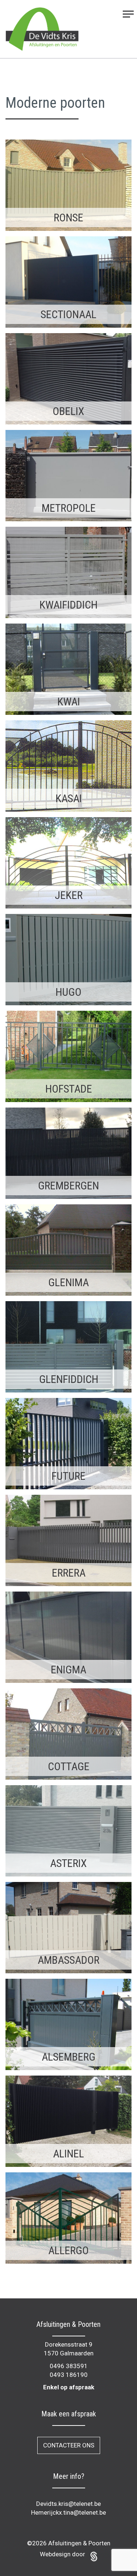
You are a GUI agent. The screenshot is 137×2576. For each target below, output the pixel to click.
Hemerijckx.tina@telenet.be (68, 2512)
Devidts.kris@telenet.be (68, 2504)
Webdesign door (63, 2554)
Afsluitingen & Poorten (79, 2543)
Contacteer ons (69, 2445)
